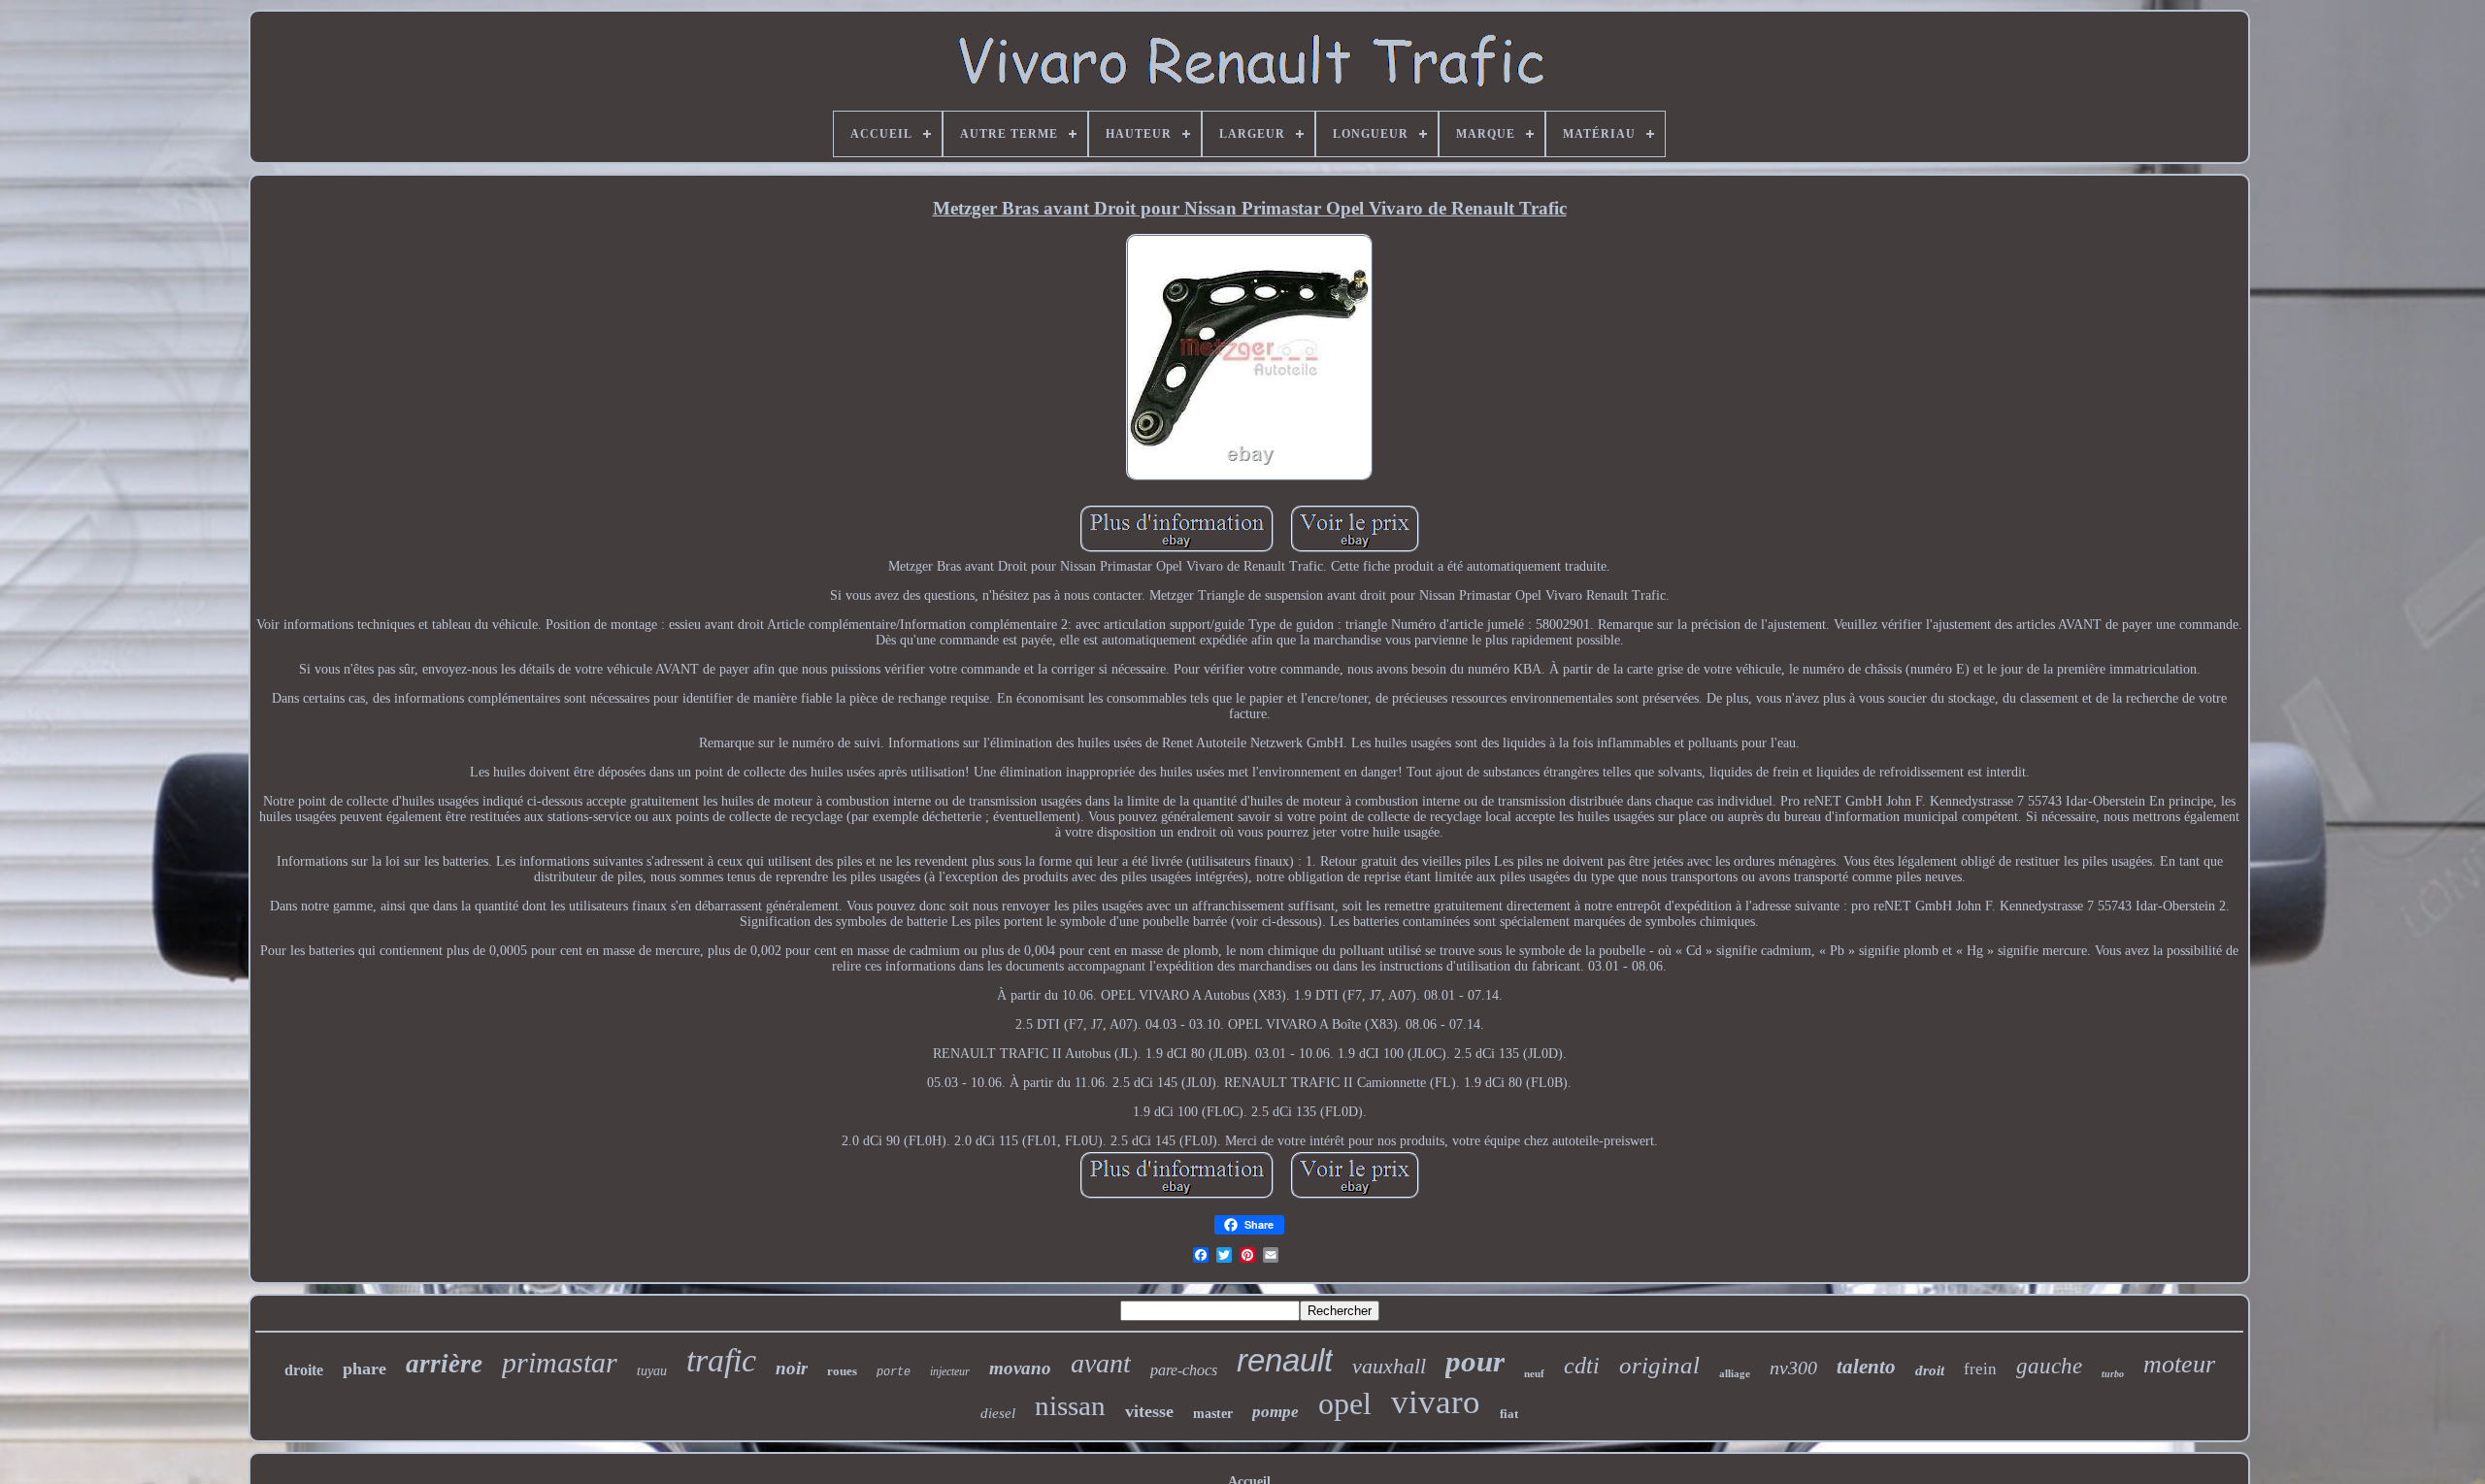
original (1659, 1365)
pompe (1276, 1412)
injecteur (950, 1371)
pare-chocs (1184, 1370)
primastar (560, 1362)
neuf (1534, 1373)
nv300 (1793, 1368)
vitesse (1149, 1411)
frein (1980, 1369)
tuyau (652, 1371)
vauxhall (1389, 1366)
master (1213, 1414)
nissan (1070, 1405)
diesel (998, 1413)
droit (1930, 1370)
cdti (1582, 1366)
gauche (2049, 1366)
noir (792, 1368)
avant (1101, 1363)
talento (1866, 1367)
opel (1345, 1403)
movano (1020, 1368)
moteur (2179, 1364)
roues (842, 1371)
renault (1285, 1360)
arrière (444, 1364)
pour (1475, 1361)
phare (364, 1369)
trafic (721, 1360)
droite (304, 1370)
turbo (2113, 1374)
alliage (1735, 1373)
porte (894, 1372)
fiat (1509, 1414)
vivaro (1436, 1402)
